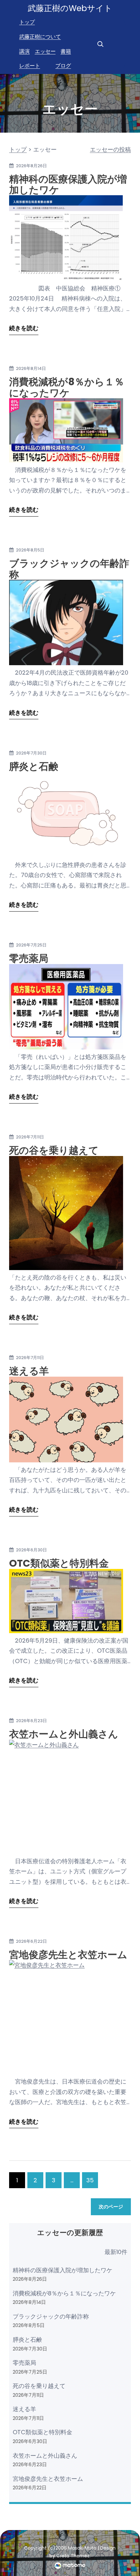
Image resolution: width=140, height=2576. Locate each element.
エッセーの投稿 (110, 149)
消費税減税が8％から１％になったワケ (67, 387)
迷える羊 (29, 1371)
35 (90, 2180)
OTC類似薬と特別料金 (59, 1563)
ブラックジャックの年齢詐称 (69, 569)
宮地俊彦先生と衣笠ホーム (68, 1955)
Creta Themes (73, 2556)
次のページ (111, 2207)
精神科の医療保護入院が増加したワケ (68, 185)
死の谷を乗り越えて (54, 1150)
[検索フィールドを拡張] (100, 44)
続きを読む (24, 328)
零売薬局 (29, 958)
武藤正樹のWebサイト (70, 8)
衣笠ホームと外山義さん (64, 1734)
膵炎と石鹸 (34, 766)
